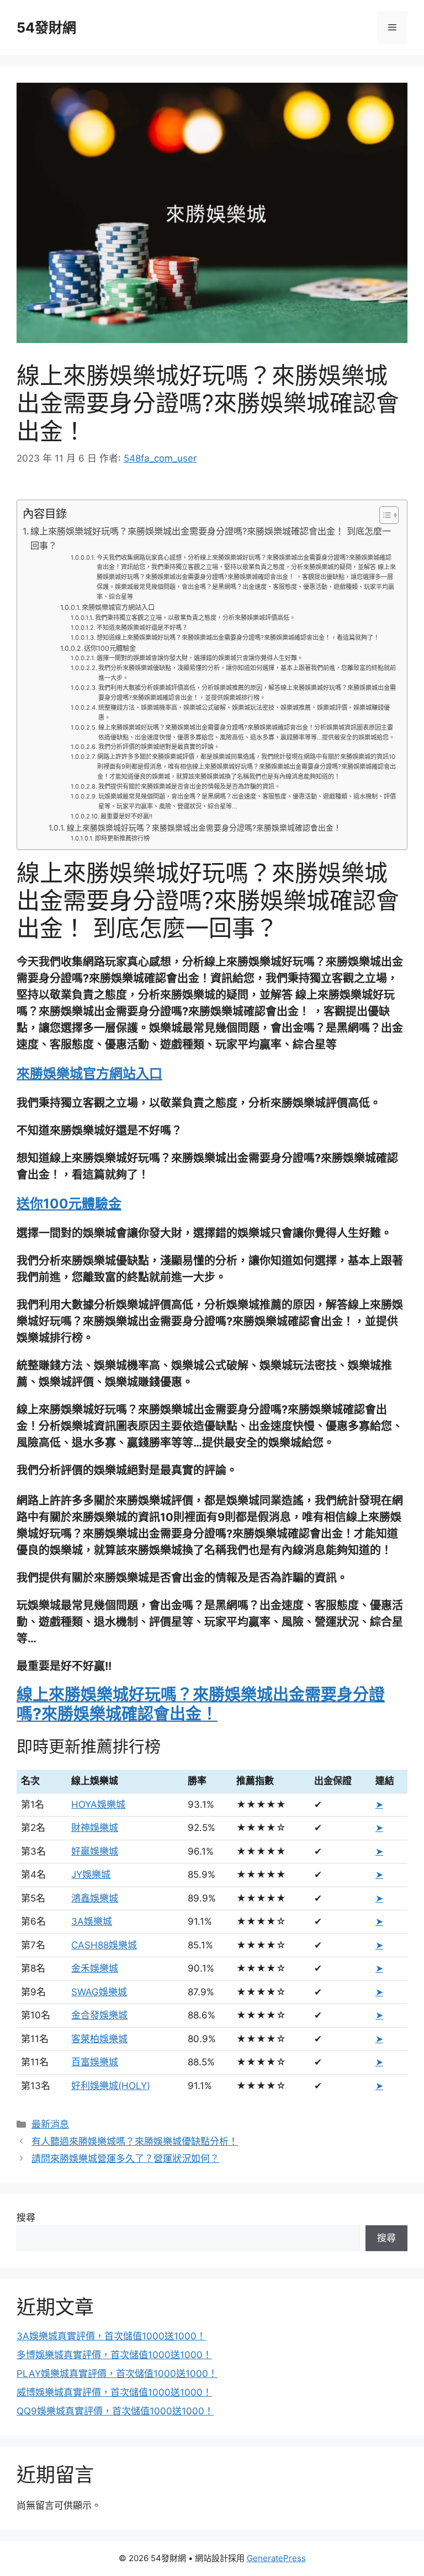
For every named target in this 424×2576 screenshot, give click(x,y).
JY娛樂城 (91, 1875)
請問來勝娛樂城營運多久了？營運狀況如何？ (125, 2159)
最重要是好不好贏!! (126, 816)
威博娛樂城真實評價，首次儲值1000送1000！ (114, 2392)
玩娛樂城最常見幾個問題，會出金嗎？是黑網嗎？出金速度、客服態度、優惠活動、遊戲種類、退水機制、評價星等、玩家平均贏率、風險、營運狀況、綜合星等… (247, 801)
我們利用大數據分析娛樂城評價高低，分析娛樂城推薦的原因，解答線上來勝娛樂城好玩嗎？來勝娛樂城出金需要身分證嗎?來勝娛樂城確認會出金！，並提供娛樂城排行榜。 (247, 693)
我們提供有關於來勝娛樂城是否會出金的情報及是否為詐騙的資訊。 (189, 786)
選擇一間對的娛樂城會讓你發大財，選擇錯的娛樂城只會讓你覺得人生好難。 (200, 658)
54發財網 (46, 28)
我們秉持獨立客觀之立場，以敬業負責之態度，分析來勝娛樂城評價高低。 (195, 618)
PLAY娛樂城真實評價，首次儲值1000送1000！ (117, 2374)
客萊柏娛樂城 (99, 2039)
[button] (383, 515)
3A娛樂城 (92, 1921)
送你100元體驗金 (110, 648)
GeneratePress (276, 2558)
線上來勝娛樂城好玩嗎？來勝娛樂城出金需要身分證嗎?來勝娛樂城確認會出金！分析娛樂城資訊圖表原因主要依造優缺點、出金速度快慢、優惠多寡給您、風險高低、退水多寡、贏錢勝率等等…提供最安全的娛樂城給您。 (247, 732)
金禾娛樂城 (95, 1968)
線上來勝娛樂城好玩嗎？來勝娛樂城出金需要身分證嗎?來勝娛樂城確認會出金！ (204, 828)
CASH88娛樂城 (104, 1945)
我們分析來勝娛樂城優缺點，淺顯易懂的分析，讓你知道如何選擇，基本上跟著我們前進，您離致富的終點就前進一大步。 (247, 673)
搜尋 (26, 2218)
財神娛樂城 (95, 1828)
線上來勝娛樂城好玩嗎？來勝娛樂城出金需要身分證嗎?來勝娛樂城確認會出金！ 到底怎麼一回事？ (211, 538)
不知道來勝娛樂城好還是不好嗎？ (142, 628)
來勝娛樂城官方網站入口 (118, 607)
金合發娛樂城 (99, 2015)
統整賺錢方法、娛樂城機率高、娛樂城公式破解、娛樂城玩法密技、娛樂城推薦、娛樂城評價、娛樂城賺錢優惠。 (244, 713)
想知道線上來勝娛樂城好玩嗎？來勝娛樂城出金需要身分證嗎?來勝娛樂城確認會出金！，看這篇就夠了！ (238, 638)
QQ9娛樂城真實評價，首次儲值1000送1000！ (115, 2411)
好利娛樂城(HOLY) (111, 2086)
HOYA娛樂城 (98, 1804)
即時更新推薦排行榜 (122, 838)
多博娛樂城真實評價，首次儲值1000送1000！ (114, 2355)
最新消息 (50, 2124)
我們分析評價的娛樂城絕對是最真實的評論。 (159, 747)
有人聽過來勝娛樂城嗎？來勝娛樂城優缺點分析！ (135, 2141)
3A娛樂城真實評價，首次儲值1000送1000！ (111, 2336)
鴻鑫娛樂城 (95, 1898)
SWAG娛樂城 (99, 1992)
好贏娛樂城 (95, 1851)
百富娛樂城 (95, 2062)
